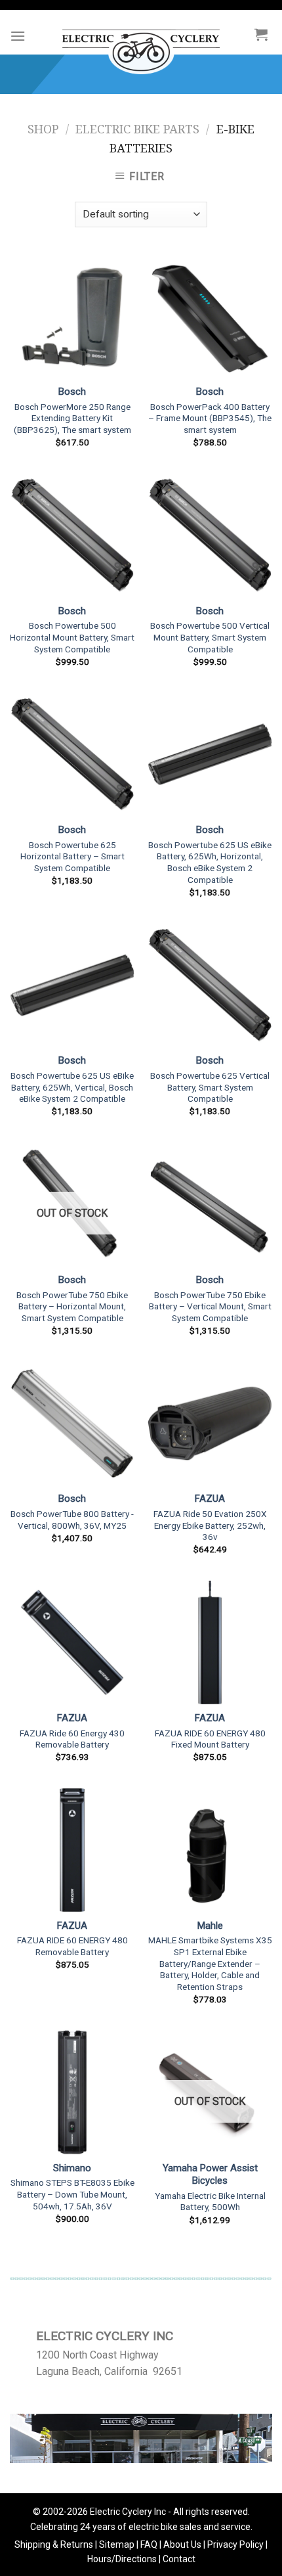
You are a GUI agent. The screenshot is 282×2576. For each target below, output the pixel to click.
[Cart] (261, 34)
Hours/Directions (122, 2559)
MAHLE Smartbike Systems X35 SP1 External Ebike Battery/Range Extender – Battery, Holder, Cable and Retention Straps (210, 1963)
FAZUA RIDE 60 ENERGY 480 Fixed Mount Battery (210, 1739)
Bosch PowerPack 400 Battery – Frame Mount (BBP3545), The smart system (210, 418)
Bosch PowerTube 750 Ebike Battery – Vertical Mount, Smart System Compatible (210, 1306)
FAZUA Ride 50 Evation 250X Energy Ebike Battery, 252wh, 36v (210, 1525)
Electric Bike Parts (137, 129)
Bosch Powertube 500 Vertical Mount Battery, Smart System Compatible (210, 637)
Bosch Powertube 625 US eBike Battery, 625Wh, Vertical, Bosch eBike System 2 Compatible (72, 1087)
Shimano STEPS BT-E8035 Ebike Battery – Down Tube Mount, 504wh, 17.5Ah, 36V (72, 2194)
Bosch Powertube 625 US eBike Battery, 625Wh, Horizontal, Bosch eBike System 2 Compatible (210, 862)
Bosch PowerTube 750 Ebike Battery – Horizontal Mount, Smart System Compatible (72, 1306)
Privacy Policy (235, 2544)
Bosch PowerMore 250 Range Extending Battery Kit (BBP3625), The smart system (72, 418)
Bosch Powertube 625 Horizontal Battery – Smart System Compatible (72, 856)
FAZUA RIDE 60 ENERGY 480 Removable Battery (72, 1946)
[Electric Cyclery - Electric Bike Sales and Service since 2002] (141, 45)
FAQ (149, 2544)
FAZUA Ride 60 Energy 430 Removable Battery (72, 1739)
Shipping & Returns (54, 2544)
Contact (179, 2559)
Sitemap (117, 2544)
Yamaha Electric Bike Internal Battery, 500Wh (210, 2202)
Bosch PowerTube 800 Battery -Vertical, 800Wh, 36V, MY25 (72, 1520)
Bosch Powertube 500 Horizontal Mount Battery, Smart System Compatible (72, 637)
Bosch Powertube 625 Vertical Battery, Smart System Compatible (210, 1087)
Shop (43, 129)
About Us (182, 2544)
